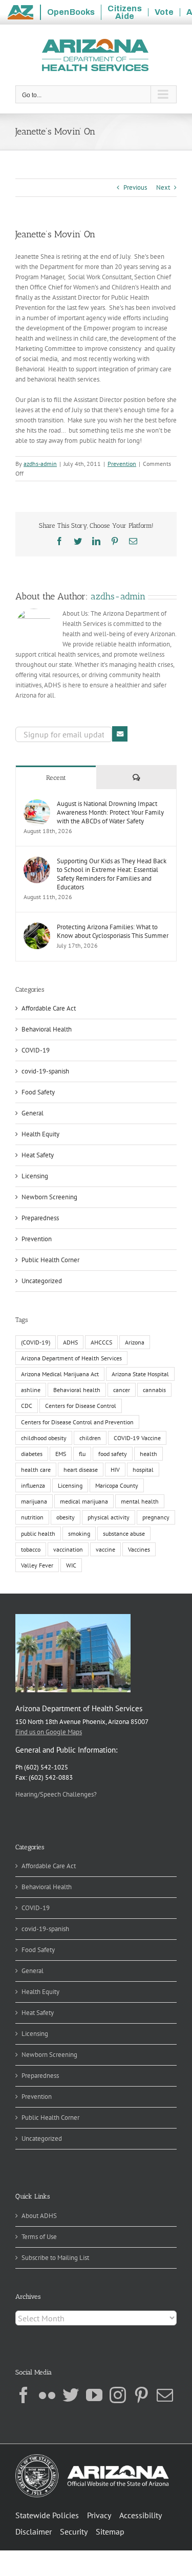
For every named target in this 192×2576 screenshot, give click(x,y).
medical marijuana (84, 1501)
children (90, 1438)
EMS (61, 1454)
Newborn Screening (49, 1197)
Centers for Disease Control (81, 1406)
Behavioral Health (47, 1029)
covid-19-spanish (45, 1071)
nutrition (32, 1517)
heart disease (81, 1470)
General (33, 1113)
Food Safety (38, 1092)
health (148, 1454)
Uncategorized (42, 1281)
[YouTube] (94, 2395)
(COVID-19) (36, 1342)
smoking (79, 1533)
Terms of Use (39, 2237)
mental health (140, 1501)
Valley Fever (37, 1565)
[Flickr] (47, 2395)
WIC (71, 1565)
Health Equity (40, 1134)
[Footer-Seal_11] (92, 2458)
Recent (56, 778)
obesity (66, 1517)
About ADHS (39, 2216)
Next (163, 187)
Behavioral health (77, 1390)
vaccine (105, 1549)
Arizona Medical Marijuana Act (60, 1374)
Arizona (135, 1342)
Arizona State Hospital (140, 1374)
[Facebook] (24, 2395)
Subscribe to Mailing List (55, 2258)
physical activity (109, 1517)
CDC (27, 1406)
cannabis (154, 1390)
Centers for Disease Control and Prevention (77, 1422)
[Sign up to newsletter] (120, 734)
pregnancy (156, 1517)
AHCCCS (101, 1342)
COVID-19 (36, 1050)
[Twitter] (71, 2395)
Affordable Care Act (49, 1008)
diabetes (32, 1454)
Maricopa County (117, 1485)
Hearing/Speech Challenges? (56, 1794)
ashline (31, 1390)
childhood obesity (44, 1438)
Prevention (122, 464)
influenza (33, 1485)
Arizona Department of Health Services (71, 1358)
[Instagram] (118, 2395)
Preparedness (40, 1218)
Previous (135, 187)
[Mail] (165, 2395)
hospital (143, 1470)
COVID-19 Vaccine (137, 1438)
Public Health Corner (50, 1260)
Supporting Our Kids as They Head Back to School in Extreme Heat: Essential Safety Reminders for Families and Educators (112, 874)
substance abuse (124, 1533)
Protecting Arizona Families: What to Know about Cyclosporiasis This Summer (113, 931)
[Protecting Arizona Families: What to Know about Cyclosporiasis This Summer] (37, 927)
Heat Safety (38, 1155)
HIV (115, 1470)
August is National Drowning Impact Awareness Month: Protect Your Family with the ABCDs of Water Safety (110, 812)
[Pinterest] (141, 2395)
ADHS (70, 1342)
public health (38, 1533)
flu (82, 1454)
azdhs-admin (40, 464)
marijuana (34, 1501)
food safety (113, 1454)
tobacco (31, 1549)
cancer (122, 1390)
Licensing (35, 1176)
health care (36, 1470)
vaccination (68, 1549)
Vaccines (139, 1549)
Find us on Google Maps (49, 1732)
